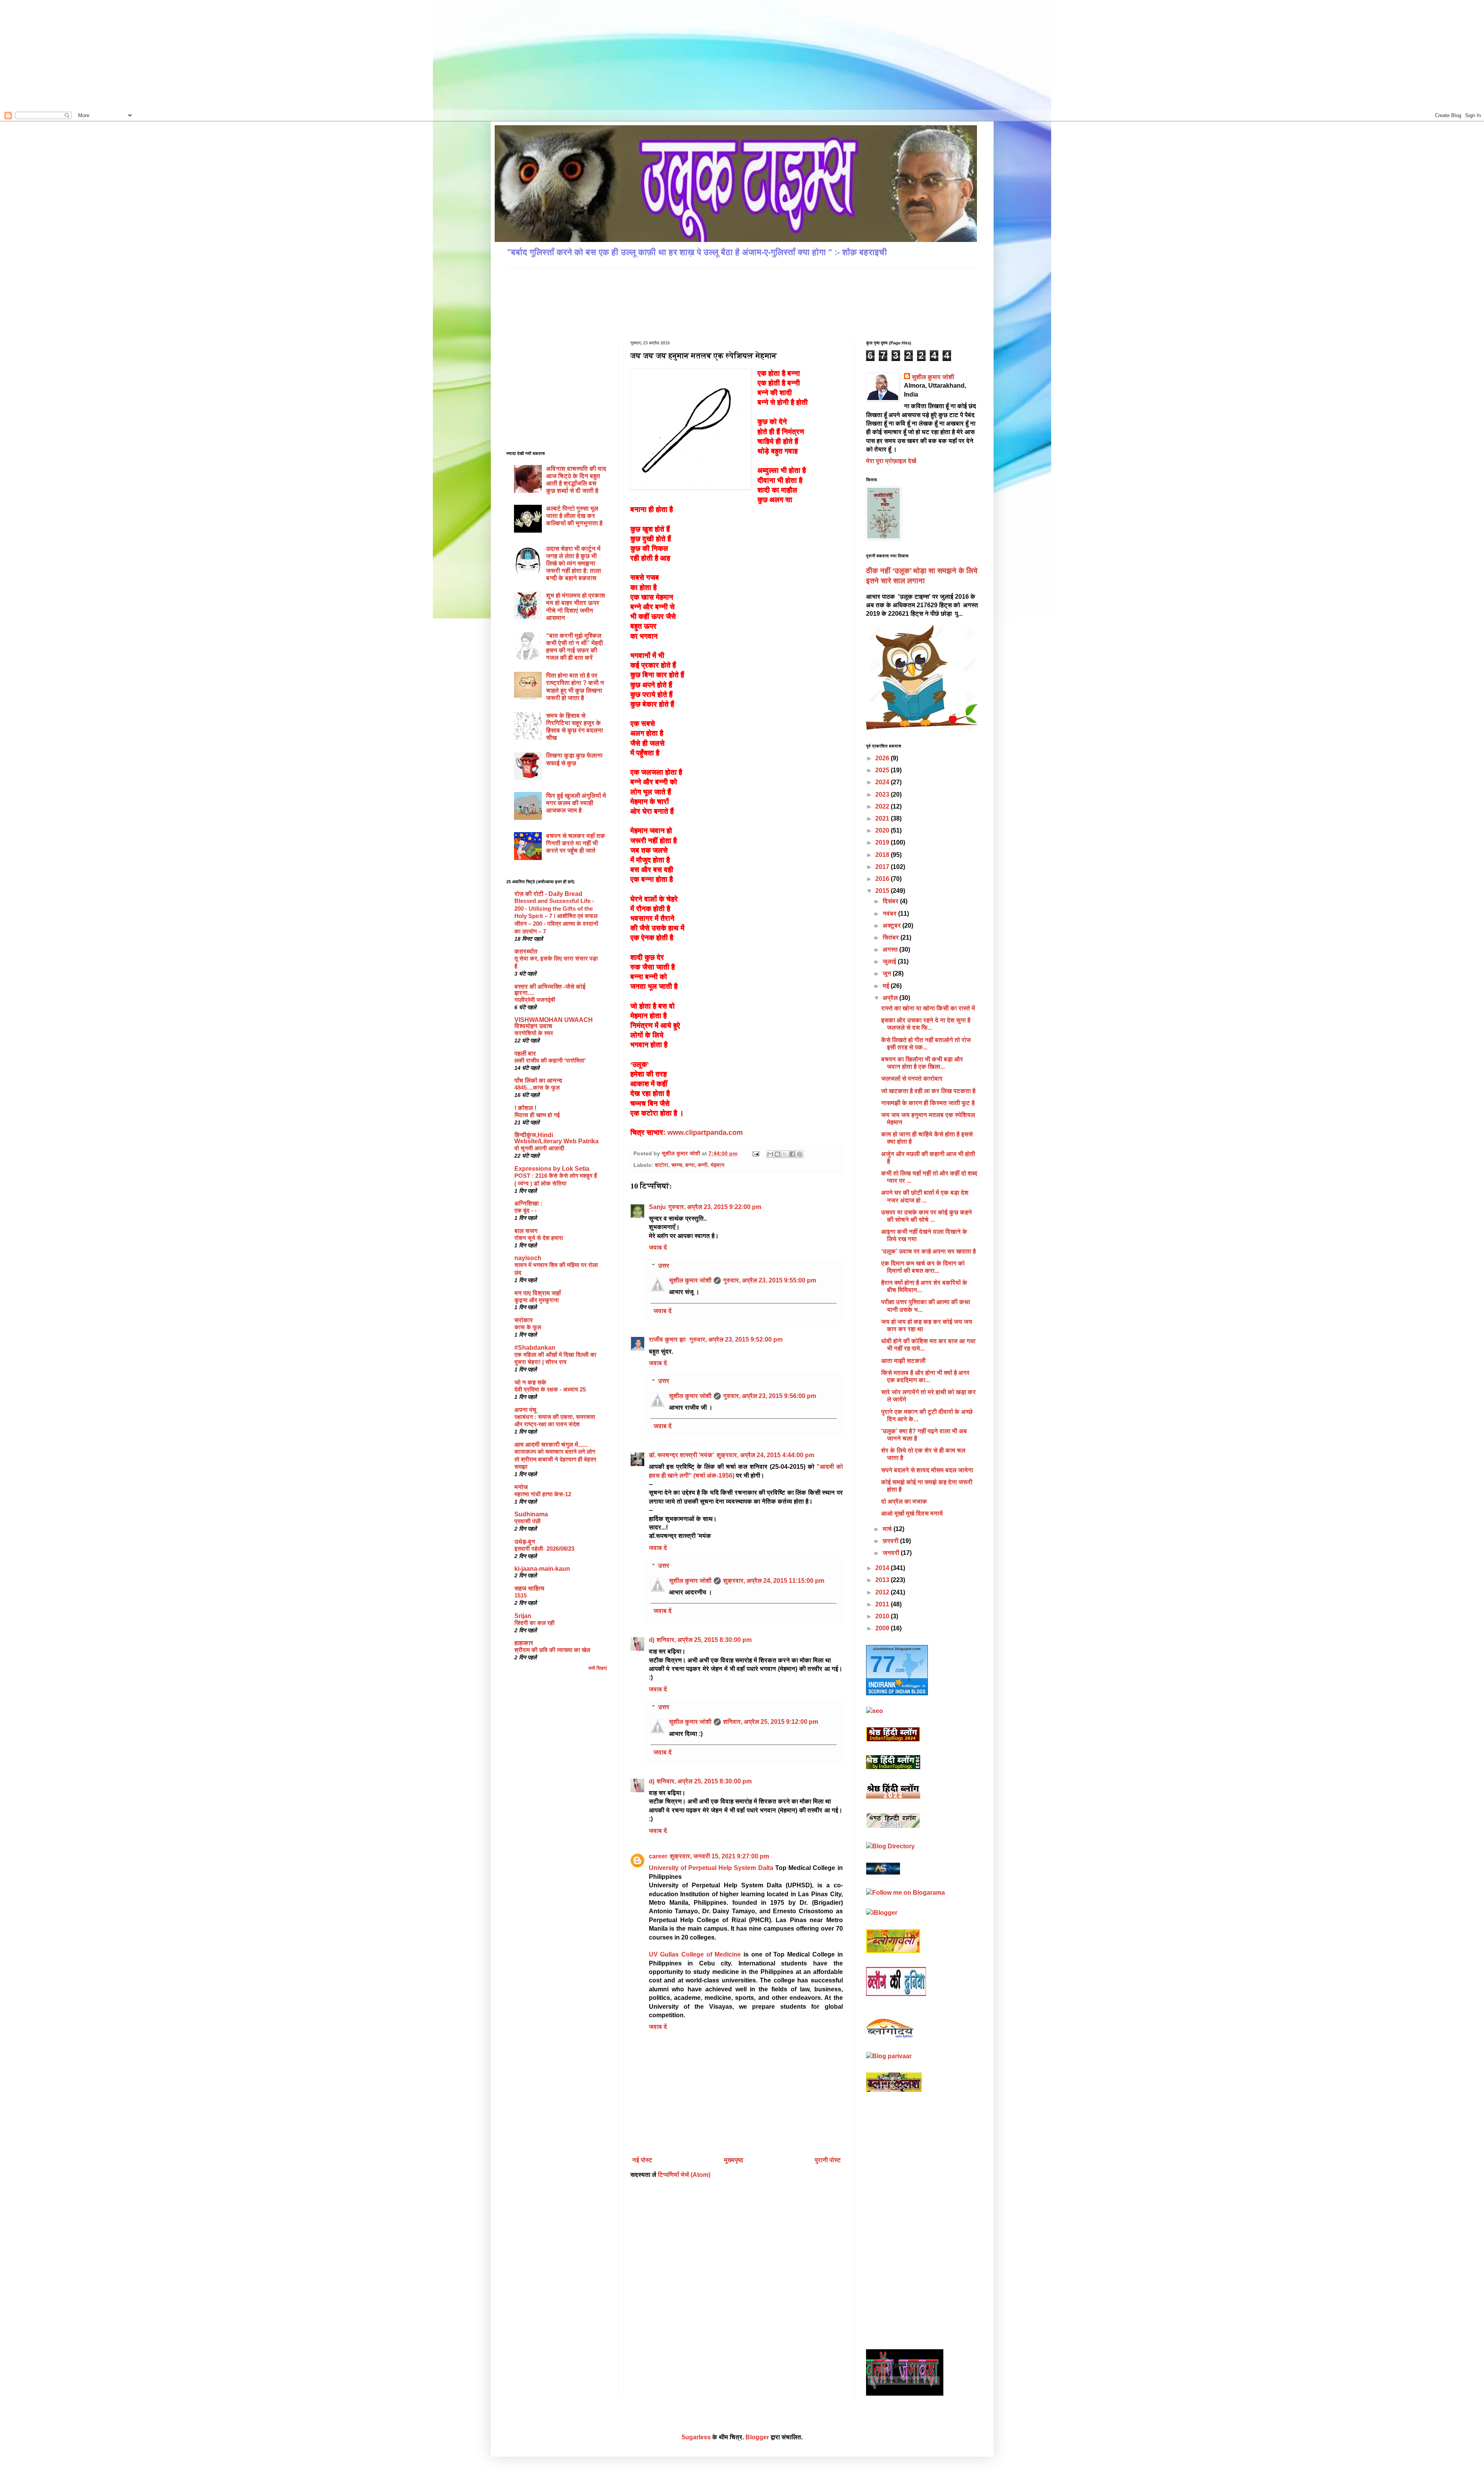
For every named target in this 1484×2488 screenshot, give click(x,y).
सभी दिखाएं (598, 1668)
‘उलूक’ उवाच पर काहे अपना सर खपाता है (928, 1251)
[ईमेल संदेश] (755, 1153)
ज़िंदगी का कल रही (534, 1623)
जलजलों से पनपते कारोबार (912, 1079)
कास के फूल (528, 1327)
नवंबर (890, 914)
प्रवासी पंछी (528, 1521)
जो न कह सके (530, 1382)
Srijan (523, 1616)
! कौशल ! (525, 1108)
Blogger (757, 2437)
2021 (883, 818)
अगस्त (891, 949)
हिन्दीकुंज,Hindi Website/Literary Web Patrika (556, 1138)
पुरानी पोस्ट (828, 2160)
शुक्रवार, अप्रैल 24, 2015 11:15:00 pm (774, 1581)
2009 (883, 1628)
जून (888, 973)
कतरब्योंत (526, 951)
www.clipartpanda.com (705, 1132)
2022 (883, 806)
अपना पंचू (525, 1410)
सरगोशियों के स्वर (534, 1033)
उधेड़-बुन (525, 1542)
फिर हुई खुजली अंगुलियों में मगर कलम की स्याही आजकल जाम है (576, 803)
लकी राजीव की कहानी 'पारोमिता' (550, 1060)
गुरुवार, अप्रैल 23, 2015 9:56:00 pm (770, 1396)
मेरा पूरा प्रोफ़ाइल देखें (891, 461)
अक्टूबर (893, 926)
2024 (883, 782)
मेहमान (718, 1165)
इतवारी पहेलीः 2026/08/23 (544, 1549)
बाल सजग (526, 1231)
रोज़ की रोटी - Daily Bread (548, 894)
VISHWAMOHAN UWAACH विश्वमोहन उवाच (554, 1023)
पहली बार (525, 1053)
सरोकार (524, 1320)
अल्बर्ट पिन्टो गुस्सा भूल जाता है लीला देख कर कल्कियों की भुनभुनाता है (574, 516)
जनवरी (892, 1553)
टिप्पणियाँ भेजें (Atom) (684, 2175)
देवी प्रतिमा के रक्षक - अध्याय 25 (550, 1389)
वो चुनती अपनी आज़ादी (539, 1148)
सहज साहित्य (529, 1588)
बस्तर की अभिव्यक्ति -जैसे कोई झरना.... (550, 990)
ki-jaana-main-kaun (542, 1569)
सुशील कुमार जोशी (690, 1280)
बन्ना (690, 1165)
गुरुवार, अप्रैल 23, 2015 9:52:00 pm (736, 1339)
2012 (883, 1592)
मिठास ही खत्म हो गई (537, 1115)
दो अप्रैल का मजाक (904, 1501)
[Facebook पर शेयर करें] (792, 1154)
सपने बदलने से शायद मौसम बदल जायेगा (927, 1470)
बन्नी (703, 1165)
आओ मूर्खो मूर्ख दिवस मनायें (912, 1513)
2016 (883, 879)
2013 (883, 1580)
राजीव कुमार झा (668, 1339)
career (658, 1856)
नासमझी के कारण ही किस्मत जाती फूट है (928, 1103)
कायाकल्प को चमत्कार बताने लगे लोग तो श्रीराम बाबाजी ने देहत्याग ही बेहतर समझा (555, 1459)
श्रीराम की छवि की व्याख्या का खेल (552, 1650)
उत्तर (664, 1266)
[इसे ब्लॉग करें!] (778, 1154)
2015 (883, 891)
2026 (883, 758)
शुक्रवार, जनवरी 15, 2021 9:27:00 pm (719, 1856)
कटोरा (661, 1165)
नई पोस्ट (642, 2160)
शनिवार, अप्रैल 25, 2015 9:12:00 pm (771, 1722)
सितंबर (892, 937)
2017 (883, 867)
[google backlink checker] (875, 1711)
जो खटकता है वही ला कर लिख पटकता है (928, 1091)
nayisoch (528, 1258)
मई (887, 986)
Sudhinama (531, 1514)
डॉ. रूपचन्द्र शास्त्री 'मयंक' (682, 1455)
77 (883, 1664)
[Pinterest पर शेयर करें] (800, 1154)
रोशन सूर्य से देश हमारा (539, 1238)
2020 (883, 830)
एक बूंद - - (525, 1210)
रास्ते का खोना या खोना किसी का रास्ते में (928, 1008)
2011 (883, 1604)
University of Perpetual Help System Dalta (711, 1868)
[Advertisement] (80, 54)
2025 (883, 770)
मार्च (888, 1529)
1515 (521, 1595)
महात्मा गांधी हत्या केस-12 (543, 1494)
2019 (883, 842)
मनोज (521, 1487)
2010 (883, 1616)
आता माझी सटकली (903, 1361)
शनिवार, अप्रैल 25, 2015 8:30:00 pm (704, 1640)
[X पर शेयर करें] (785, 1154)
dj (652, 1640)
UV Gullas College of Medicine (695, 1954)
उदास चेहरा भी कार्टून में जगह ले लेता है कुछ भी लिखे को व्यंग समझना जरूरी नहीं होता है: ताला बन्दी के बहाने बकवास (574, 564)
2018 (883, 855)
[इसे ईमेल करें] (770, 1154)
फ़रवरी (891, 1541)
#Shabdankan (535, 1348)
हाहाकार (524, 1643)
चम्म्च (677, 1165)
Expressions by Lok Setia (552, 1169)
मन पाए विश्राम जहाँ (538, 1293)
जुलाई (890, 961)
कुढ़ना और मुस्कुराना (537, 1300)
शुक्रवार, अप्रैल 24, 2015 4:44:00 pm (765, 1455)
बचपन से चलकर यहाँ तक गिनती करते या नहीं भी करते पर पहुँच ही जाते (576, 843)
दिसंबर (891, 901)
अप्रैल (891, 998)
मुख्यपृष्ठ (733, 2160)
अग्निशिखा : (528, 1203)
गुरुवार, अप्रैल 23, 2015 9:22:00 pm (715, 1207)
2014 (883, 1568)
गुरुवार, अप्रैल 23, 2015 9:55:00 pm (770, 1280)
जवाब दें (658, 1247)
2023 (883, 794)
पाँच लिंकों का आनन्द (538, 1081)
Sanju (657, 1207)
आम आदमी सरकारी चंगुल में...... (551, 1445)
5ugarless (696, 2437)
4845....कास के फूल (537, 1087)
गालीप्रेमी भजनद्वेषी (535, 1000)
